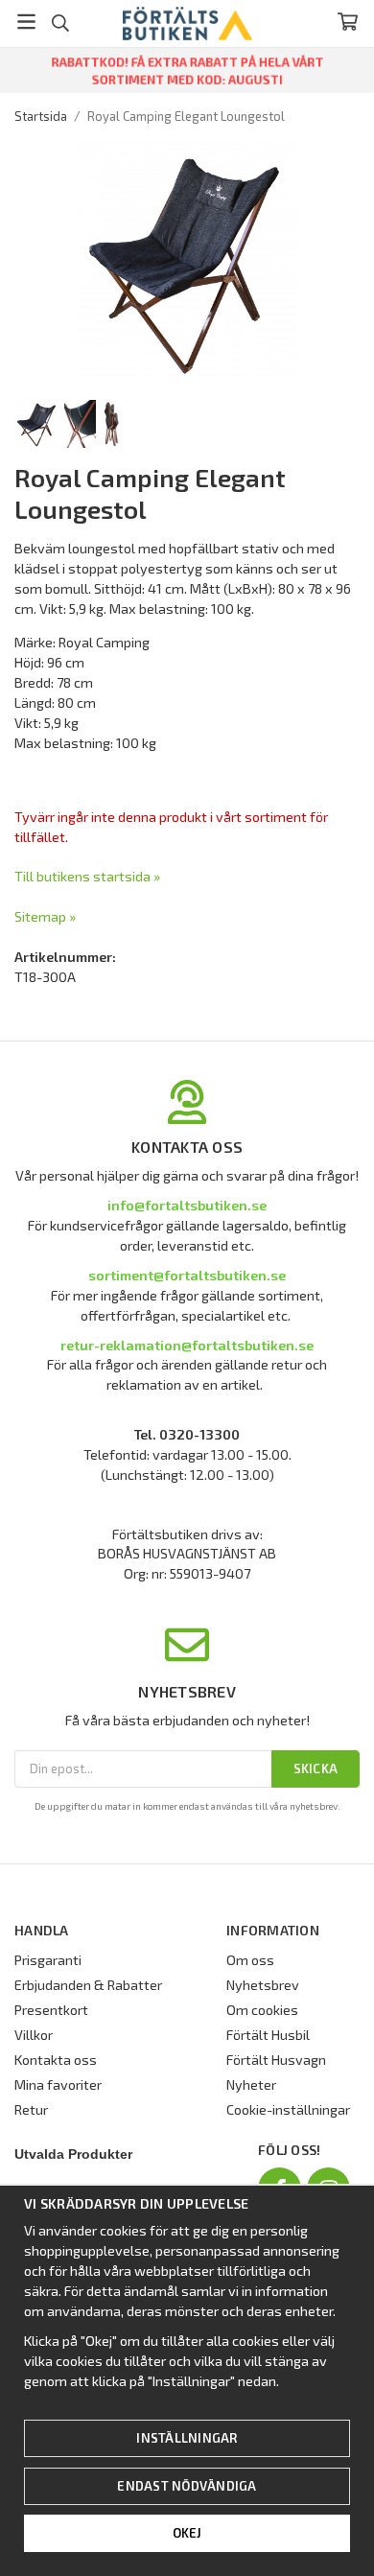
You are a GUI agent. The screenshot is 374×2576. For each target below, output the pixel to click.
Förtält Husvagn (276, 2060)
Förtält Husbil (268, 2035)
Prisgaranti (48, 1960)
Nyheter (251, 2084)
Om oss (250, 1960)
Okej (187, 2533)
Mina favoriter (58, 2084)
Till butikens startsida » (87, 876)
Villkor (34, 2035)
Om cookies (262, 2010)
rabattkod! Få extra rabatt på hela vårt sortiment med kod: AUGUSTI (187, 70)
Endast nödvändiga (187, 2486)
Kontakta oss (56, 2060)
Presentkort (51, 2010)
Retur (31, 2109)
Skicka (316, 1768)
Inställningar (187, 2438)
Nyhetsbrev (263, 1985)
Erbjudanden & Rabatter (88, 1985)
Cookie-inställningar (288, 2109)
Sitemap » (45, 916)
